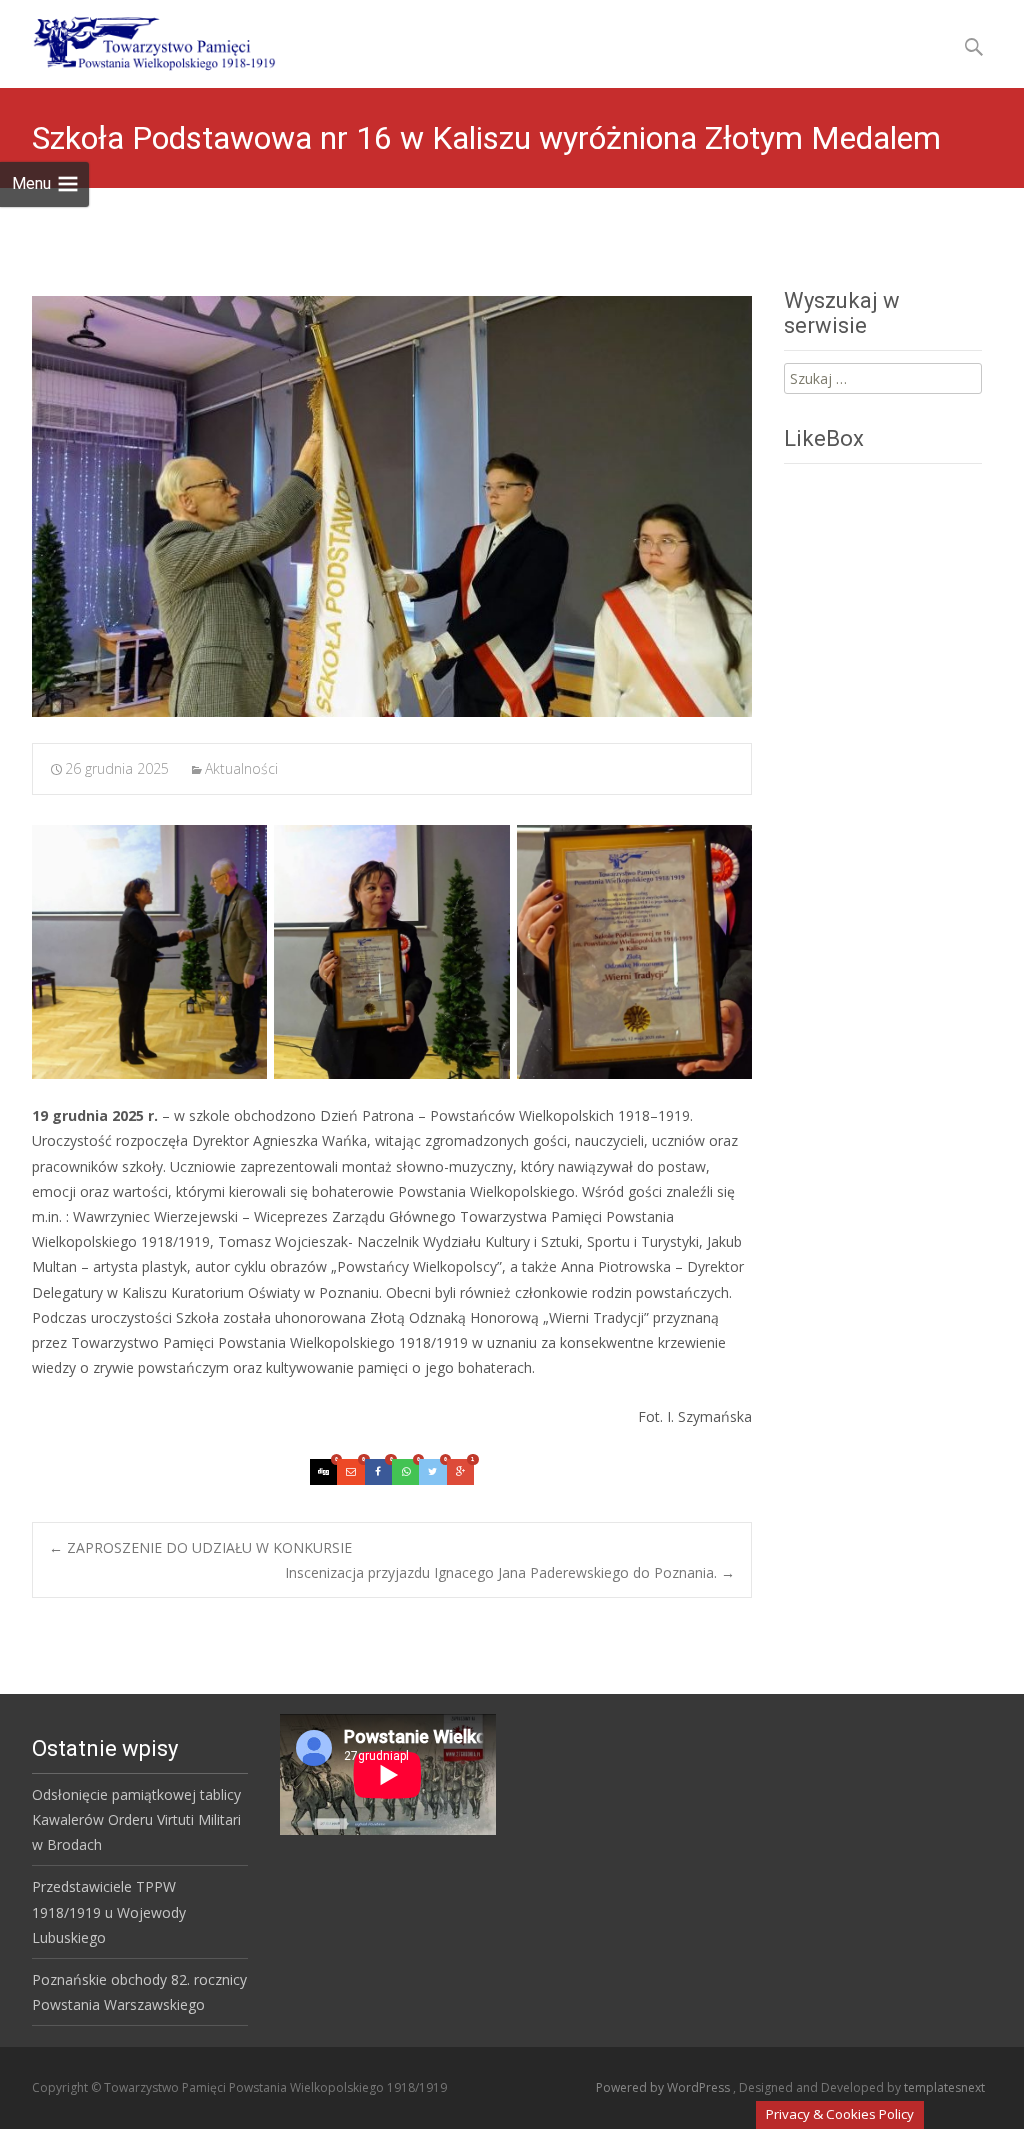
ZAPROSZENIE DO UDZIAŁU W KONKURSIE (200, 1547)
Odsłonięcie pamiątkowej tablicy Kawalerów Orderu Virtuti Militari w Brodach (136, 1819)
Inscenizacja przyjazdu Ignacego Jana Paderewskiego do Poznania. (510, 1572)
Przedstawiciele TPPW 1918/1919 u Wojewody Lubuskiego (109, 1911)
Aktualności (241, 768)
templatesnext (944, 2087)
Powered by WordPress (664, 2087)
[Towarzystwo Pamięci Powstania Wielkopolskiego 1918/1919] (141, 40)
